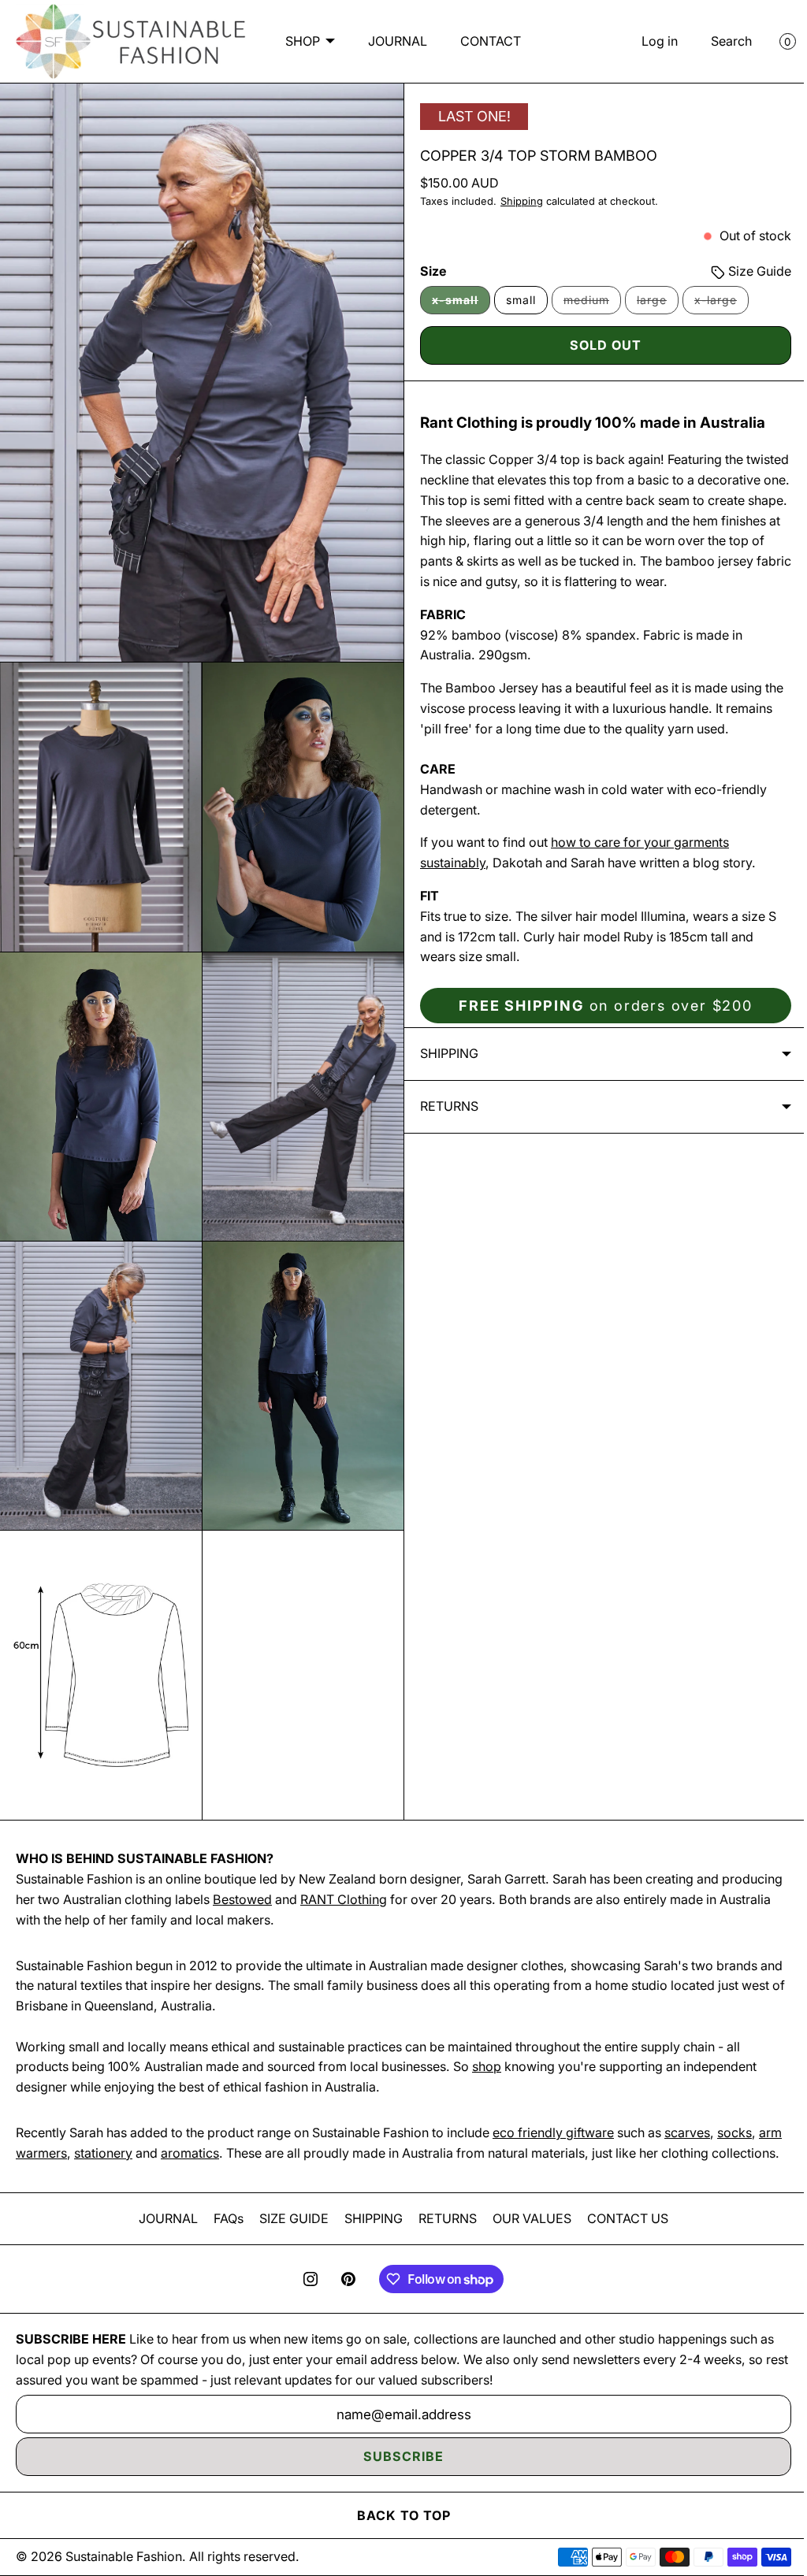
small (515, 302)
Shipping (516, 204)
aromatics (216, 2132)
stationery (129, 2132)
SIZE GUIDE (288, 2218)
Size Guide (746, 273)
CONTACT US (622, 2218)
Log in (648, 42)
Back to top (398, 2515)
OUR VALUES (526, 2218)
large (652, 306)
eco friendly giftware (553, 2112)
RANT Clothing (407, 1879)
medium (587, 306)
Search (720, 42)
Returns (444, 1128)
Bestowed (306, 1879)
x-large (716, 306)
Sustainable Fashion (124, 2556)
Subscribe (398, 2456)
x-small (456, 306)
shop (487, 2047)
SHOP (344, 20)
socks (734, 2112)
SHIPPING (368, 2218)
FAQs (223, 2218)
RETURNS (442, 2218)
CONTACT (398, 63)
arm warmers (54, 2132)
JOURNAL (439, 20)
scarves (687, 2112)
